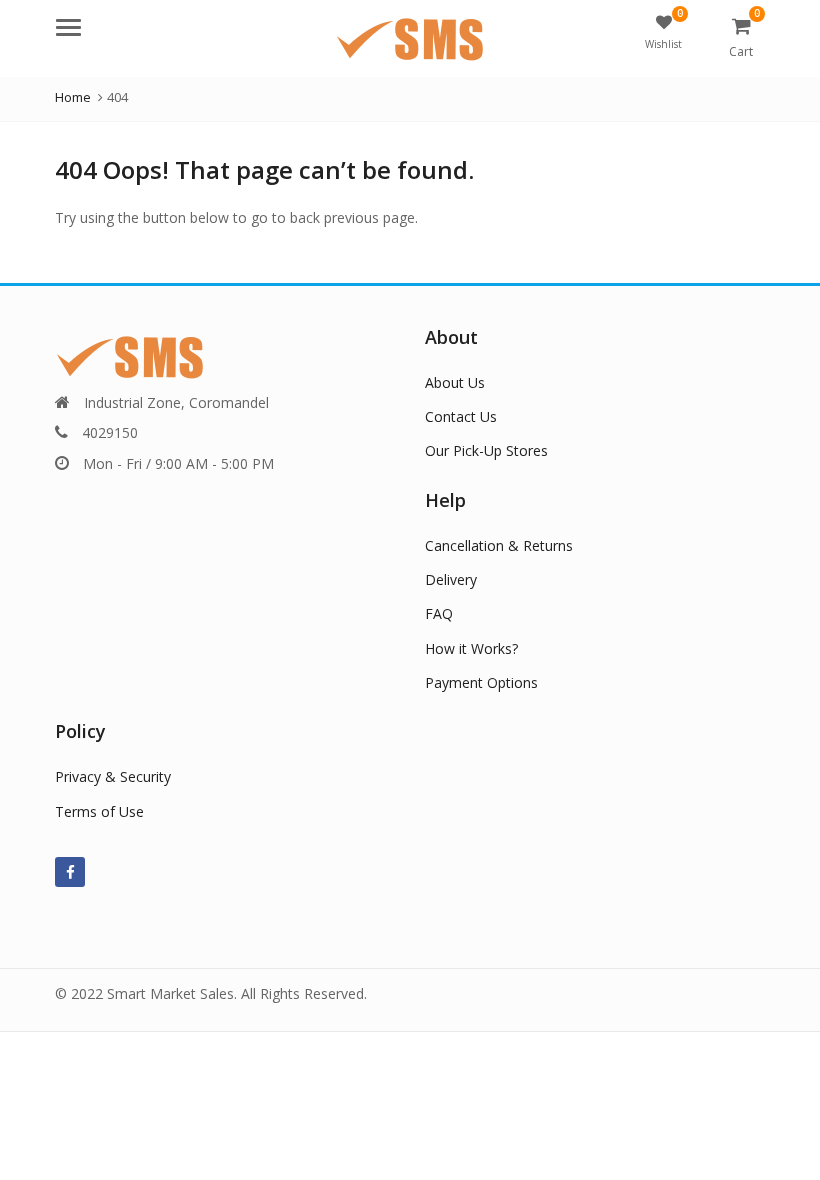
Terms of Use (99, 811)
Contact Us (461, 416)
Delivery (451, 579)
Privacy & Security (113, 776)
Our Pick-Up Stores (486, 450)
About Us (455, 382)
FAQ (439, 613)
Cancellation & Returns (499, 545)
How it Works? (471, 648)
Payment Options (481, 682)
